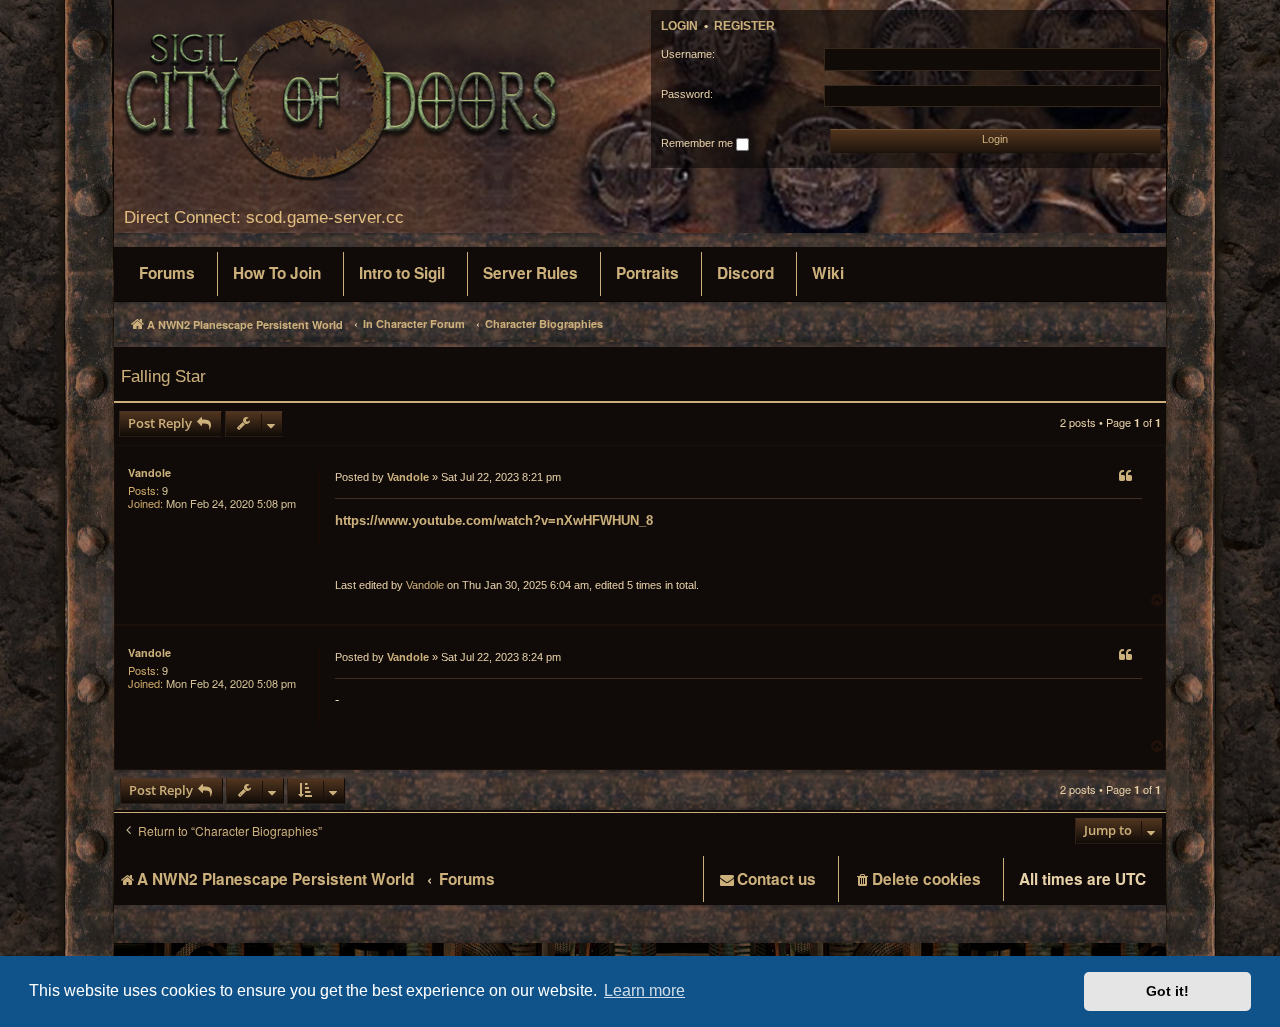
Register (744, 26)
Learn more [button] (644, 990)
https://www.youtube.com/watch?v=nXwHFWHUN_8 (494, 520)
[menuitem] (167, 274)
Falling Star (163, 376)
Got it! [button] (1167, 991)
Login (679, 26)
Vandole (149, 472)
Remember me (698, 143)
